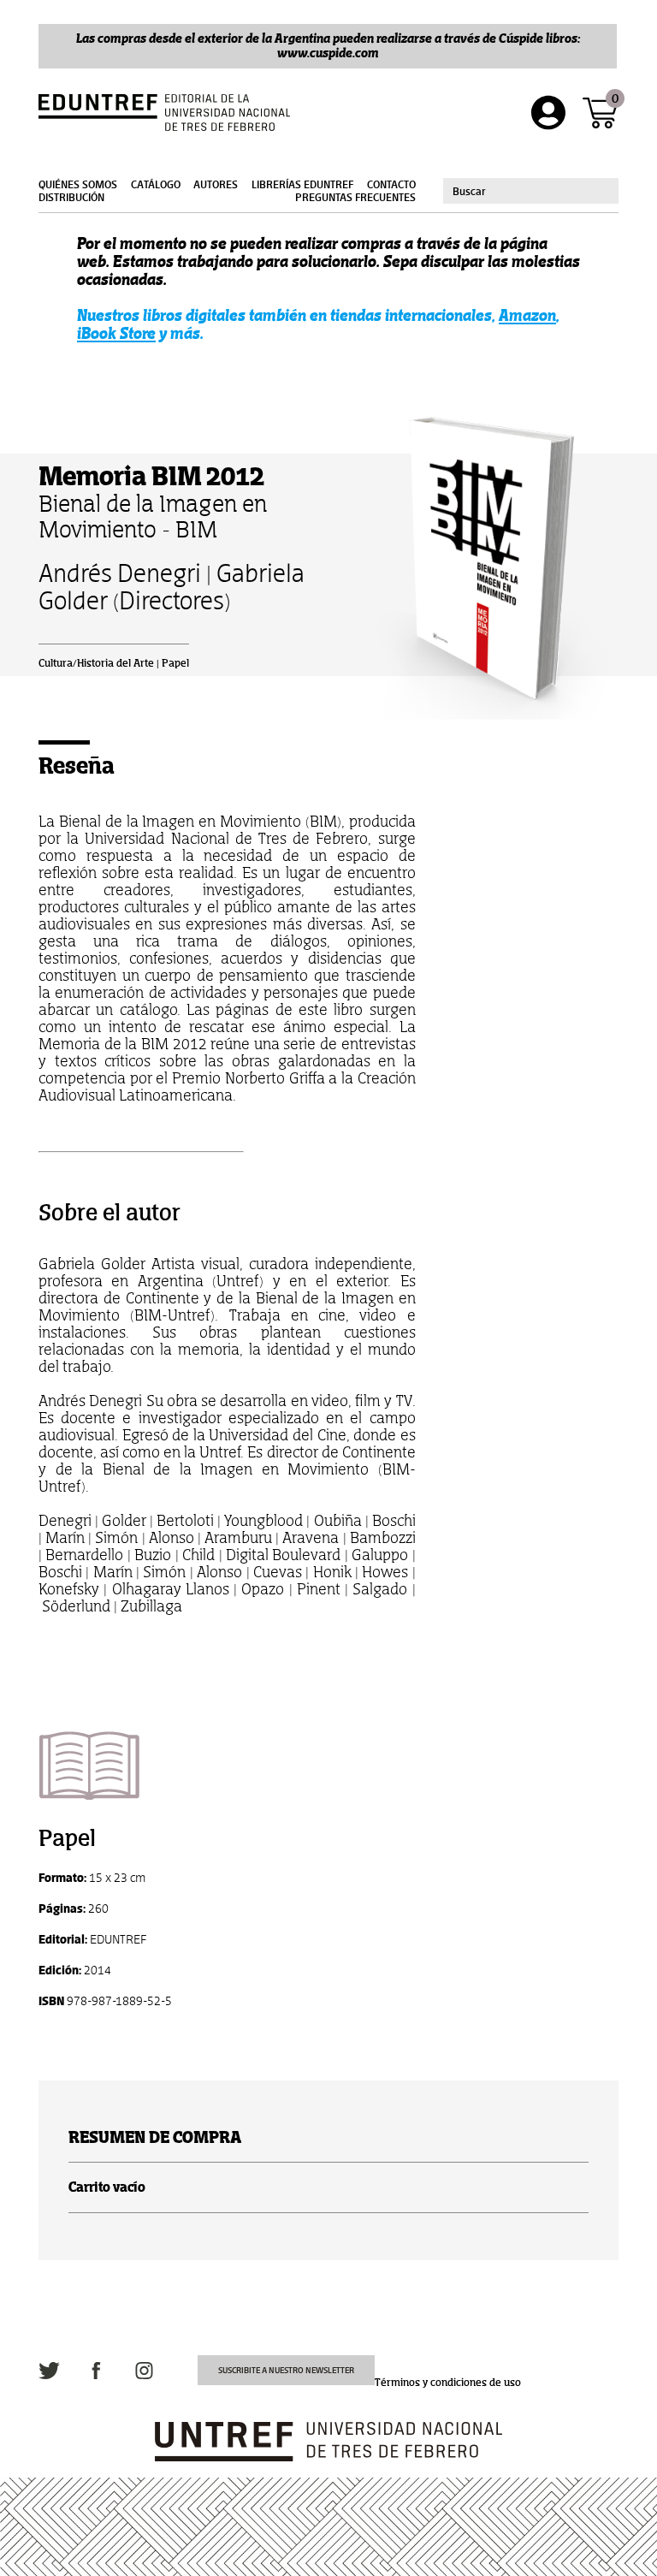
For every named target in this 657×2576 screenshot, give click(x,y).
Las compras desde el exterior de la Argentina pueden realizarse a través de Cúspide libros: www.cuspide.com (328, 45)
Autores (216, 185)
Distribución (71, 198)
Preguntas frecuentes (355, 198)
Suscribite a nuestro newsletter (286, 2370)
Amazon (527, 315)
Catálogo (156, 185)
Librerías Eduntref (302, 185)
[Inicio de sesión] (548, 113)
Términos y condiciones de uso (448, 2383)
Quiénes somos (78, 185)
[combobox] (531, 191)
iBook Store (116, 333)
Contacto (391, 185)
